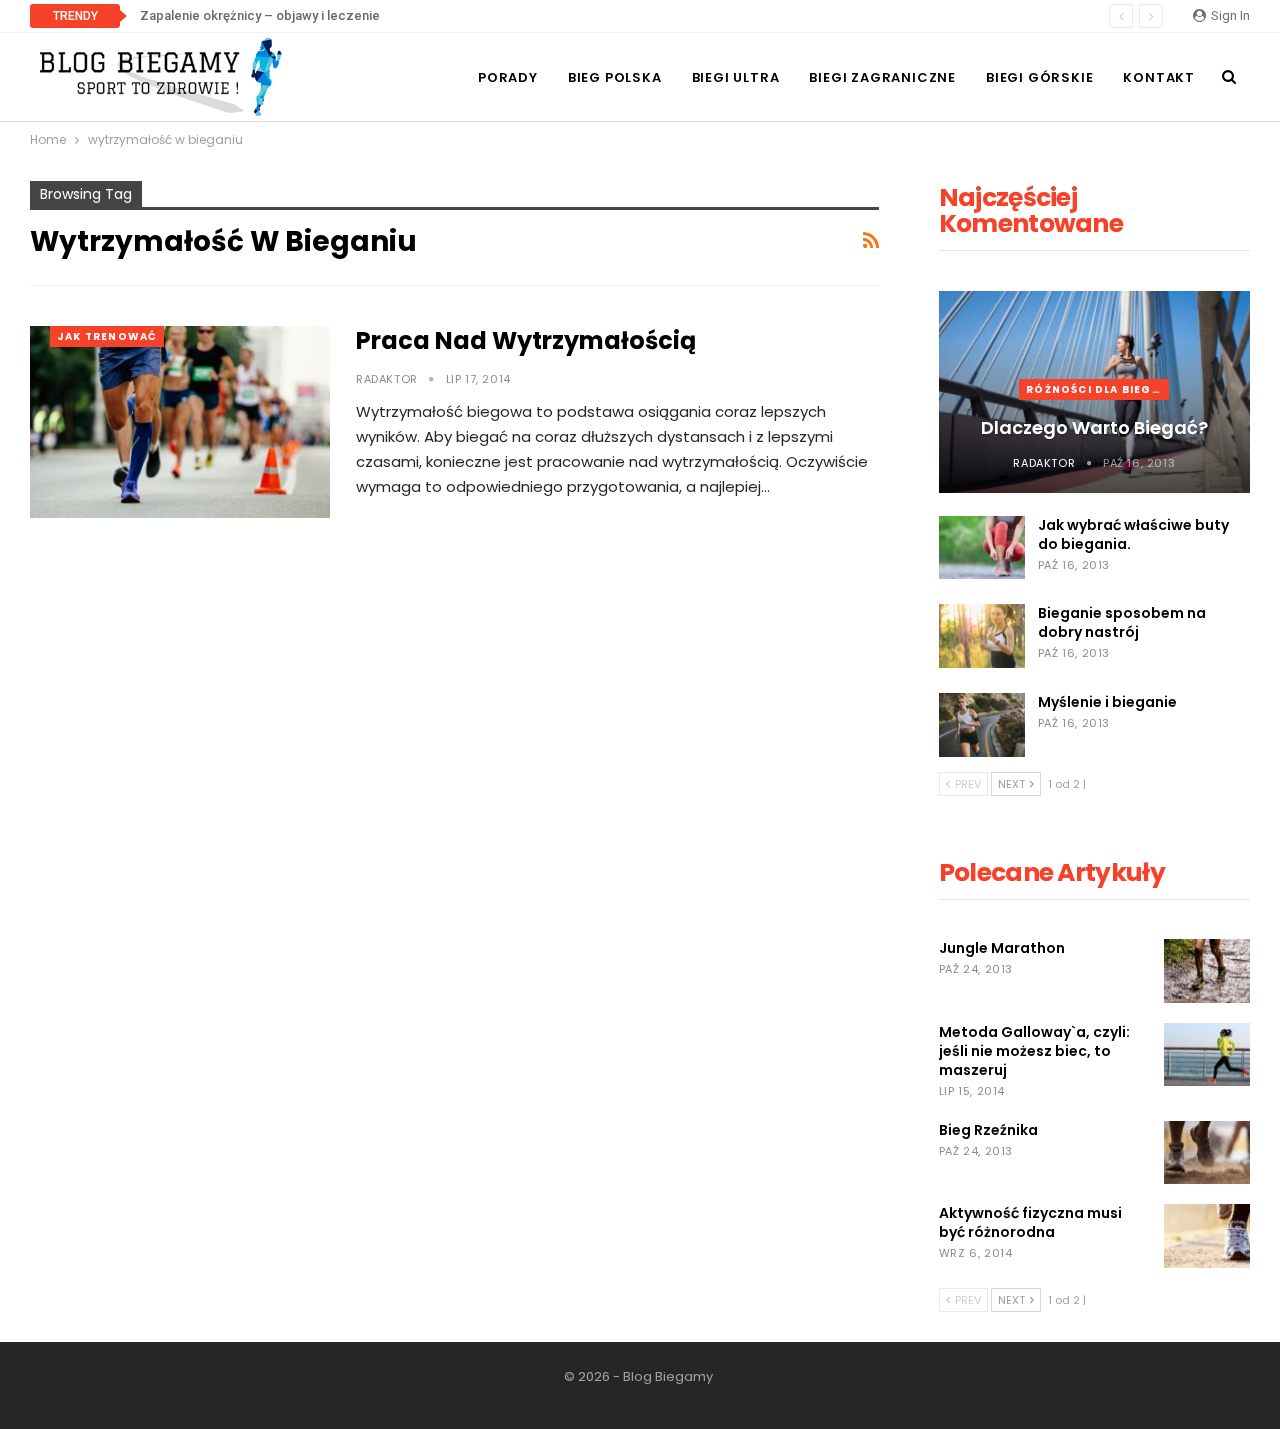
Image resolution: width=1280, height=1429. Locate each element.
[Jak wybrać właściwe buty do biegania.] (982, 548)
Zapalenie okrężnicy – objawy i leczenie (260, 15)
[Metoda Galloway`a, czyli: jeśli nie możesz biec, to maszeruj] (1207, 1055)
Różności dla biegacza (1097, 389)
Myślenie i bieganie (1107, 702)
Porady (508, 77)
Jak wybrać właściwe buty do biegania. (1133, 534)
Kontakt (1159, 77)
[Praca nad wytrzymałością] (180, 422)
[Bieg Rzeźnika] (1207, 1153)
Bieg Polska (615, 77)
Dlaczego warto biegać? (1094, 427)
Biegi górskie (1039, 77)
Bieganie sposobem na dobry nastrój (1122, 622)
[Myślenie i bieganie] (982, 725)
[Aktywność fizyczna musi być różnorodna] (1207, 1236)
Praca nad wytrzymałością (526, 340)
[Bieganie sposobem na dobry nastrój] (982, 636)
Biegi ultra (736, 77)
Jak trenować (107, 336)
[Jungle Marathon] (1207, 971)
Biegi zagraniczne (882, 77)
